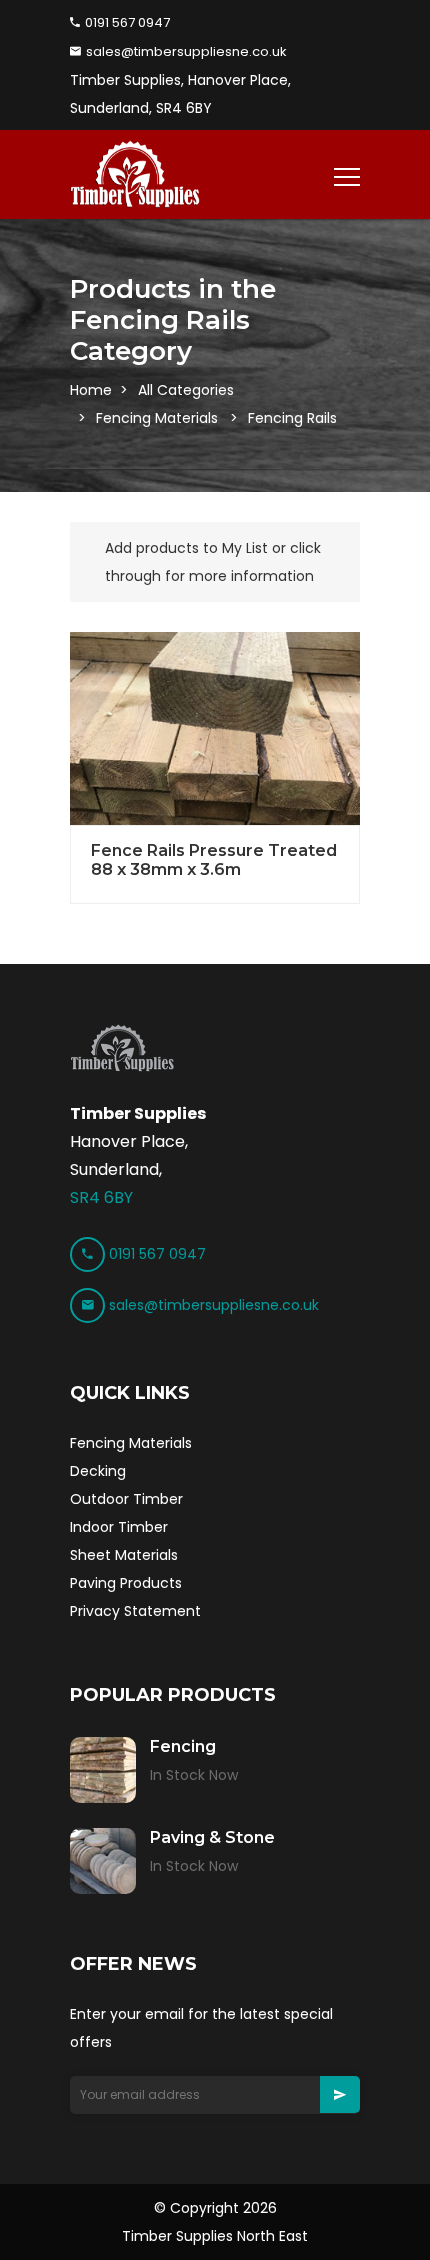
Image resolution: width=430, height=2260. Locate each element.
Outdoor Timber (126, 1499)
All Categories (186, 390)
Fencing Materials (157, 418)
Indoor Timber (119, 1527)
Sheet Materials (124, 1555)
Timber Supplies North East (215, 2236)
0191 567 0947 (126, 22)
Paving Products (126, 1583)
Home (91, 390)
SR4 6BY (101, 1197)
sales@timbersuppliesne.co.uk (185, 51)
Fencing (183, 1746)
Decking (98, 1471)
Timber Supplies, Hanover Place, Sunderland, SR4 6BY (180, 94)
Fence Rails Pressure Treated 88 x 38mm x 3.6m (214, 860)
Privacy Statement (135, 1611)
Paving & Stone (212, 1837)
